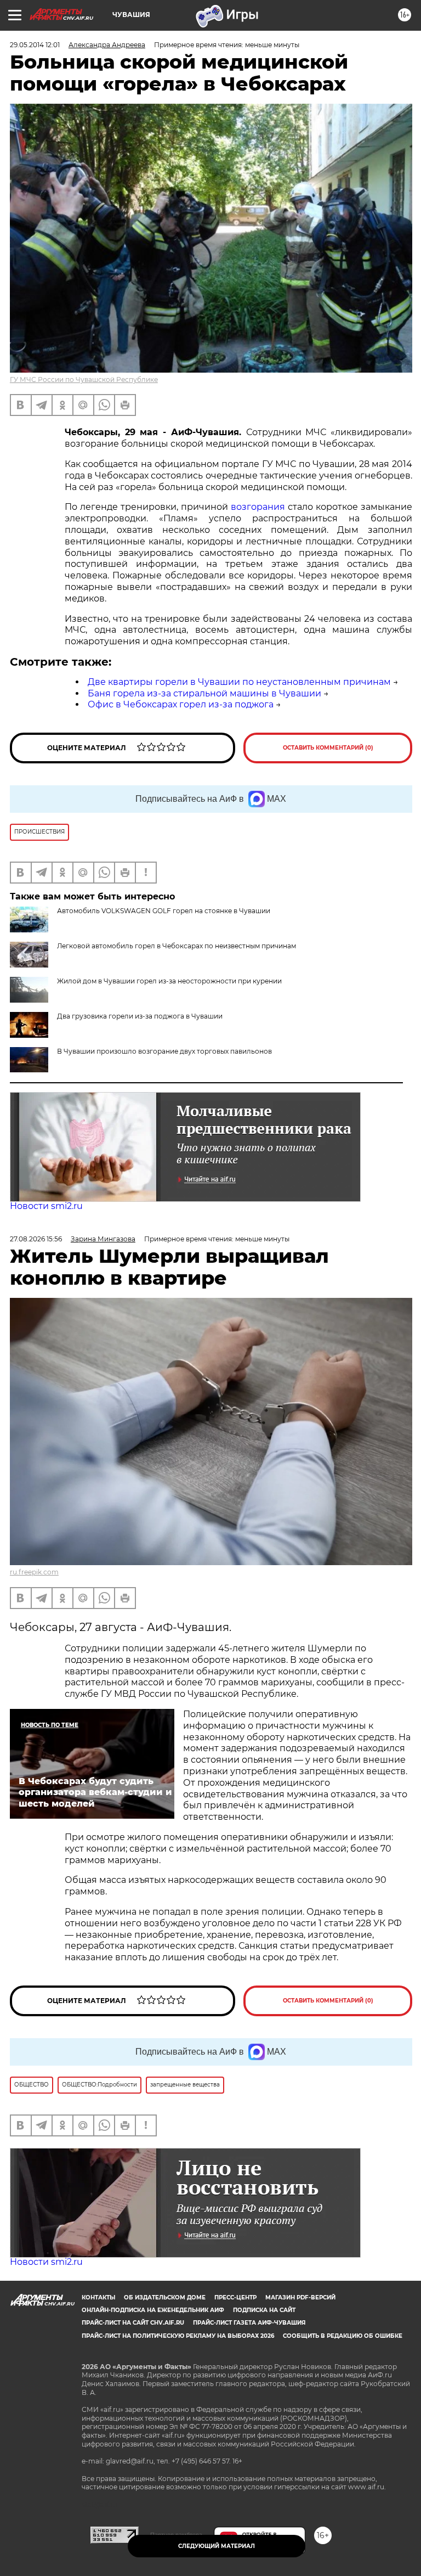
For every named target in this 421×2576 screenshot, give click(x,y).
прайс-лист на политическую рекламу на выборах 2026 (178, 2336)
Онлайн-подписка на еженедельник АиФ (153, 2310)
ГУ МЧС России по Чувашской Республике (84, 379)
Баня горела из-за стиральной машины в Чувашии (204, 693)
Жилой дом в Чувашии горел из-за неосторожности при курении (169, 981)
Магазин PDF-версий (300, 2297)
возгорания (258, 507)
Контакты (98, 2297)
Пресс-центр (235, 2297)
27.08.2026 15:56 (36, 1239)
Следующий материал (217, 2546)
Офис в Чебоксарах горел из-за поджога (181, 704)
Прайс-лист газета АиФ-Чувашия (249, 2323)
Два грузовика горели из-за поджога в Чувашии (140, 1016)
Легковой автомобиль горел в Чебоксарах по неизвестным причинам (177, 946)
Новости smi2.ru (46, 1206)
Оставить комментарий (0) (328, 748)
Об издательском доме (165, 2297)
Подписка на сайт (264, 2310)
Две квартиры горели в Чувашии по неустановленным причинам (239, 682)
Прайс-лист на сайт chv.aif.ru (133, 2323)
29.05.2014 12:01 (35, 45)
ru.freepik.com (34, 1572)
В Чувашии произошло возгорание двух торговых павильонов (164, 1051)
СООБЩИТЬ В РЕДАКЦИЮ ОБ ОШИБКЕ (343, 2336)
